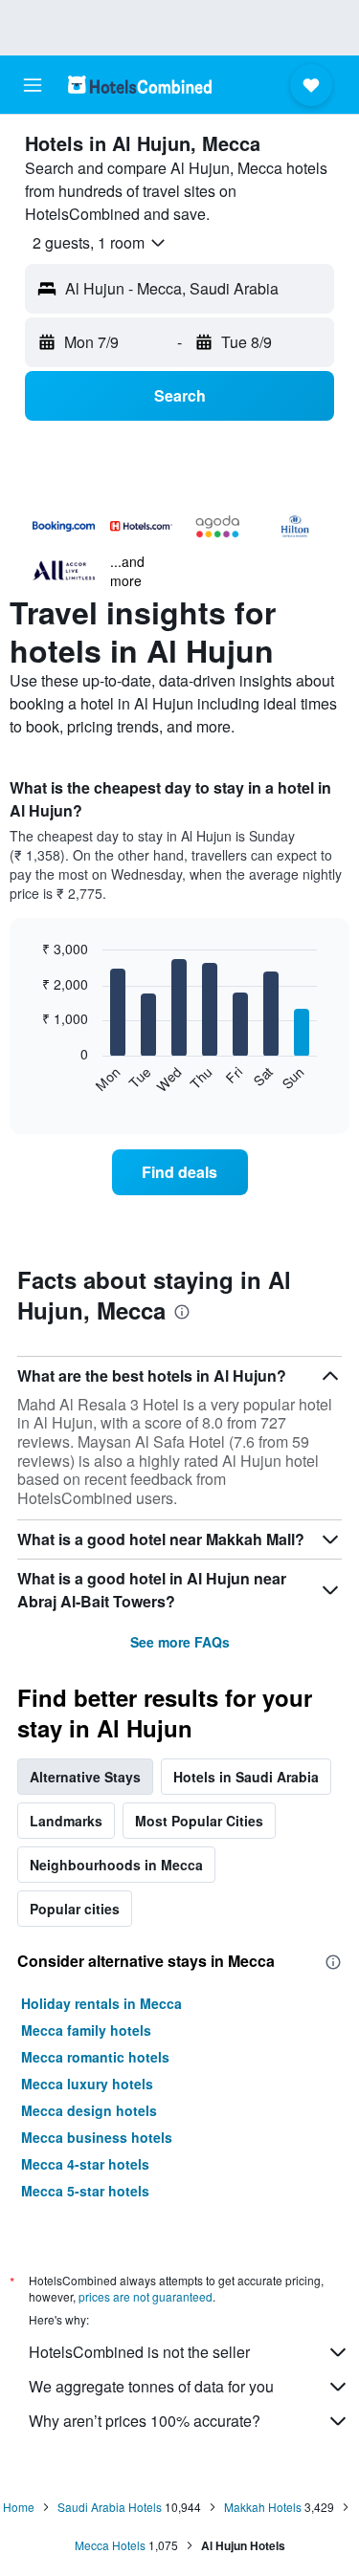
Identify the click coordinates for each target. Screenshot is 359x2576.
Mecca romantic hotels (95, 2057)
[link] (180, 1172)
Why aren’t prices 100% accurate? (145, 2421)
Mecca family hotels (86, 2030)
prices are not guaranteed (146, 2296)
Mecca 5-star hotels (85, 2191)
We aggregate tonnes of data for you (151, 2386)
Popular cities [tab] (75, 1909)
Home (19, 2507)
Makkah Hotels (263, 2507)
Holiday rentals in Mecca (101, 2003)
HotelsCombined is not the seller (139, 2352)
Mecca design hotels (89, 2110)
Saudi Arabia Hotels (110, 2507)
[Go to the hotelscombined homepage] (140, 85)
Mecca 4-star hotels (85, 2164)
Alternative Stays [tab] (85, 1777)
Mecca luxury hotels (87, 2084)
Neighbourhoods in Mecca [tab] (116, 1865)
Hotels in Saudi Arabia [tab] (246, 1777)
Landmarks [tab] (66, 1821)
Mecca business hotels (97, 2137)
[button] (33, 85)
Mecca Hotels (110, 2545)
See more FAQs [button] (180, 1642)
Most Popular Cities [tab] (199, 1821)
